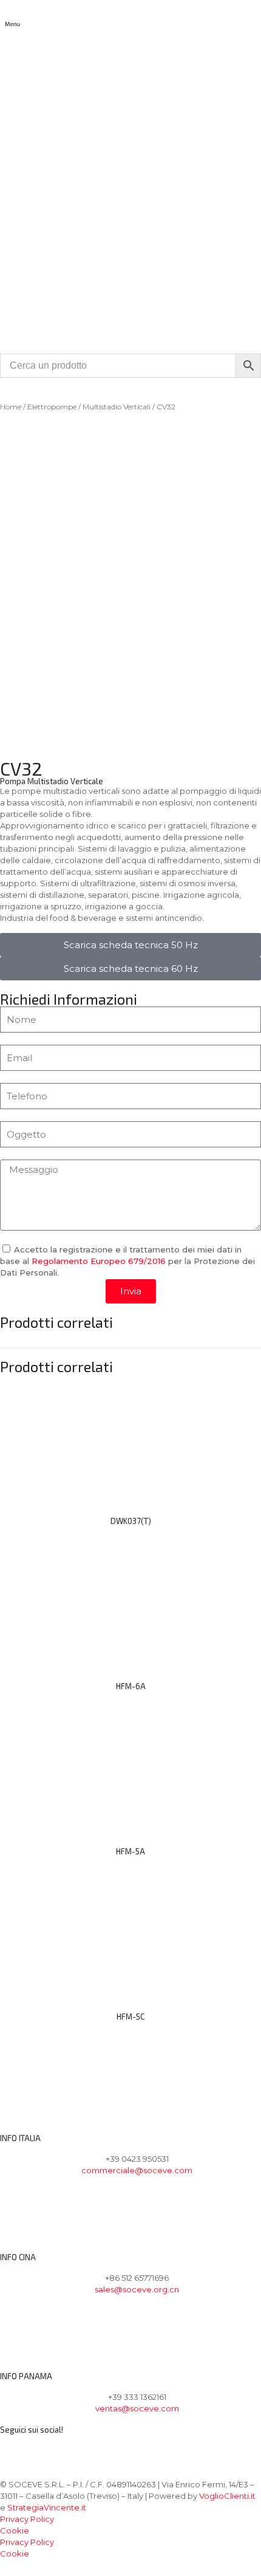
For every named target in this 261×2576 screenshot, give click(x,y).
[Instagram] (47, 2449)
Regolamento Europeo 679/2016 (99, 1261)
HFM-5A (130, 1851)
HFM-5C (130, 2017)
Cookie (15, 2530)
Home (11, 407)
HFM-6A (131, 1686)
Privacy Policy (27, 2519)
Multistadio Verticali (117, 407)
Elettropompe (52, 407)
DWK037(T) (131, 1521)
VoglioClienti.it (227, 2496)
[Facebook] (15, 2449)
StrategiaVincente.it (47, 2507)
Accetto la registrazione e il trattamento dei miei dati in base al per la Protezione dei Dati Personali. (127, 1261)
